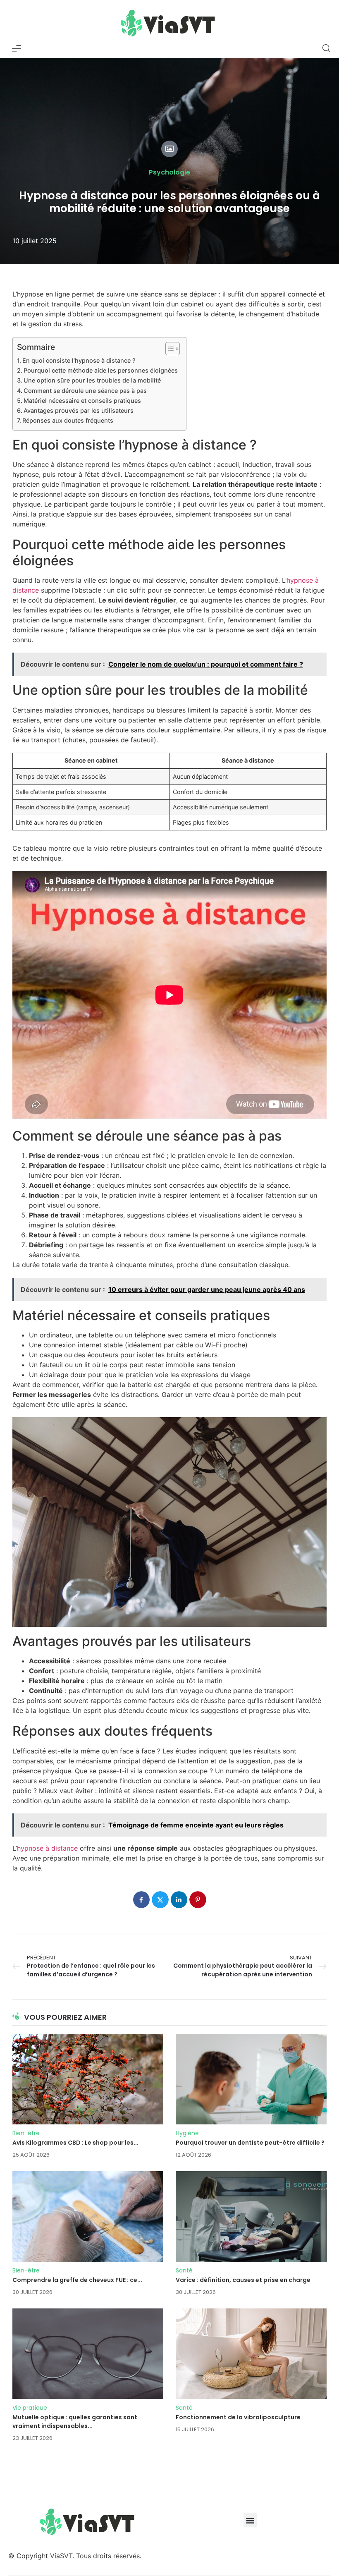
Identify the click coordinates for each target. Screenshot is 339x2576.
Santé (184, 2270)
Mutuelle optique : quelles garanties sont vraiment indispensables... (75, 2422)
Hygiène (187, 2133)
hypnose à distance (47, 1848)
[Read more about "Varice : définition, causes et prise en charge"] (251, 2216)
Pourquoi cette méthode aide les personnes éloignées (101, 370)
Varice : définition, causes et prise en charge (243, 2280)
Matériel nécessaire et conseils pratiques (82, 401)
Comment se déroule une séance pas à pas (85, 391)
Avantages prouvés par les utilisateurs (79, 410)
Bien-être (26, 2133)
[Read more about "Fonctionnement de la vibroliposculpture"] (251, 2354)
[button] (250, 2520)
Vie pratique (30, 2408)
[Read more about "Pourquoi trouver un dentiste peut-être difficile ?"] (251, 2079)
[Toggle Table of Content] (168, 349)
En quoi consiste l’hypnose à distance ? (79, 360)
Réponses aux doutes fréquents (68, 420)
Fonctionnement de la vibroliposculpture (238, 2417)
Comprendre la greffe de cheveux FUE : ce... (77, 2280)
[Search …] (327, 48)
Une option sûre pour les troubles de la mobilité (92, 380)
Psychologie (169, 172)
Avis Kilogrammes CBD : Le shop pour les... (75, 2143)
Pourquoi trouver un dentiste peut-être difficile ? (250, 2143)
